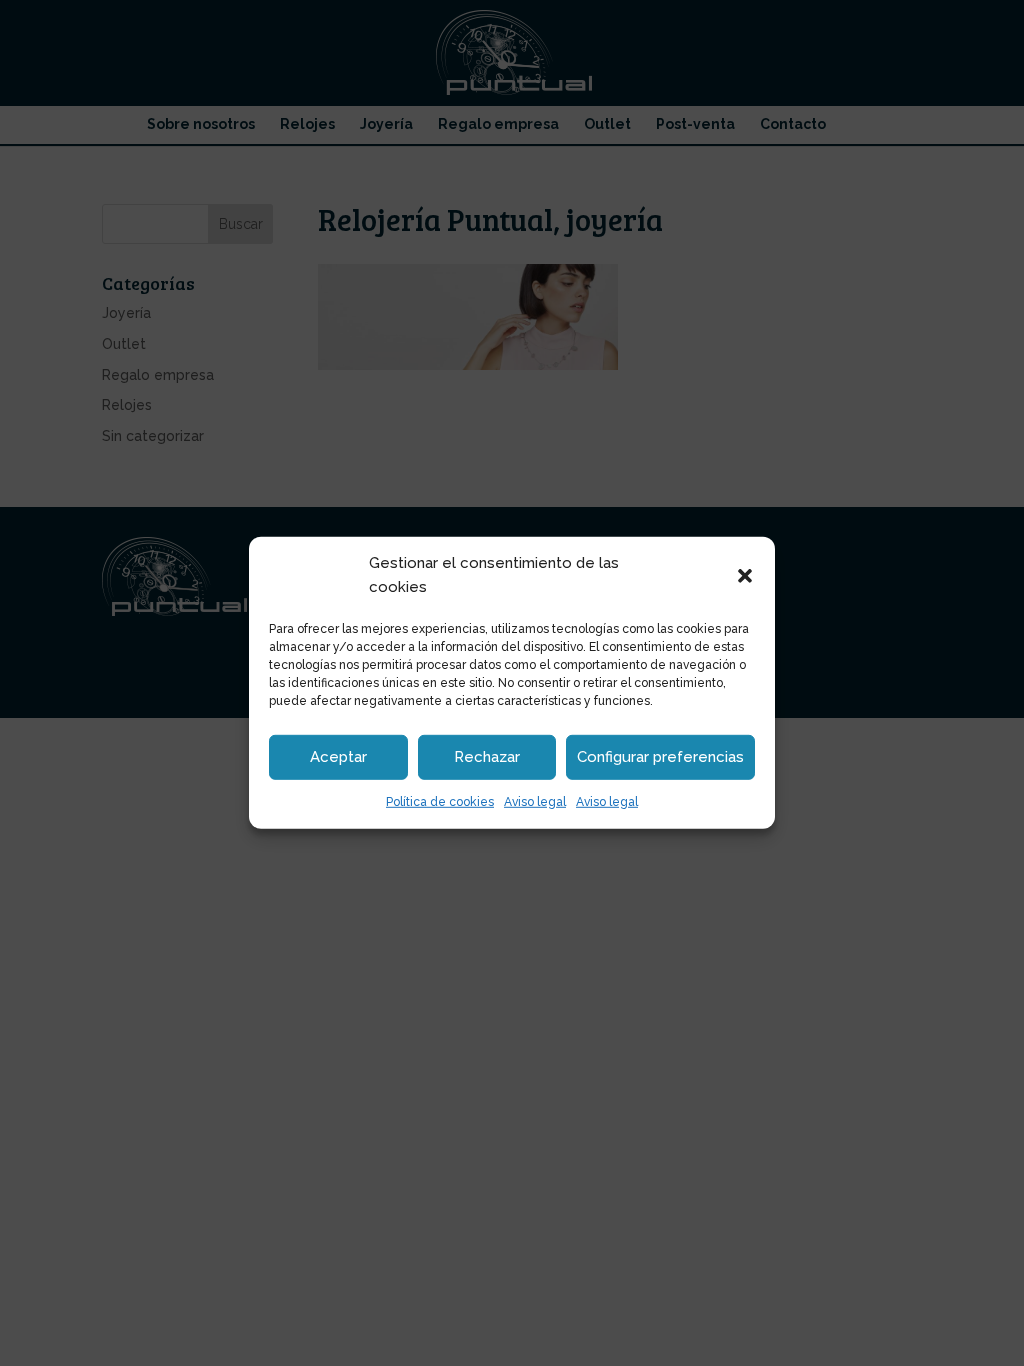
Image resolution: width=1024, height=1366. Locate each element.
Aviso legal (535, 801)
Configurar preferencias (660, 757)
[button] (745, 576)
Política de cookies (440, 801)
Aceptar (338, 757)
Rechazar (487, 757)
